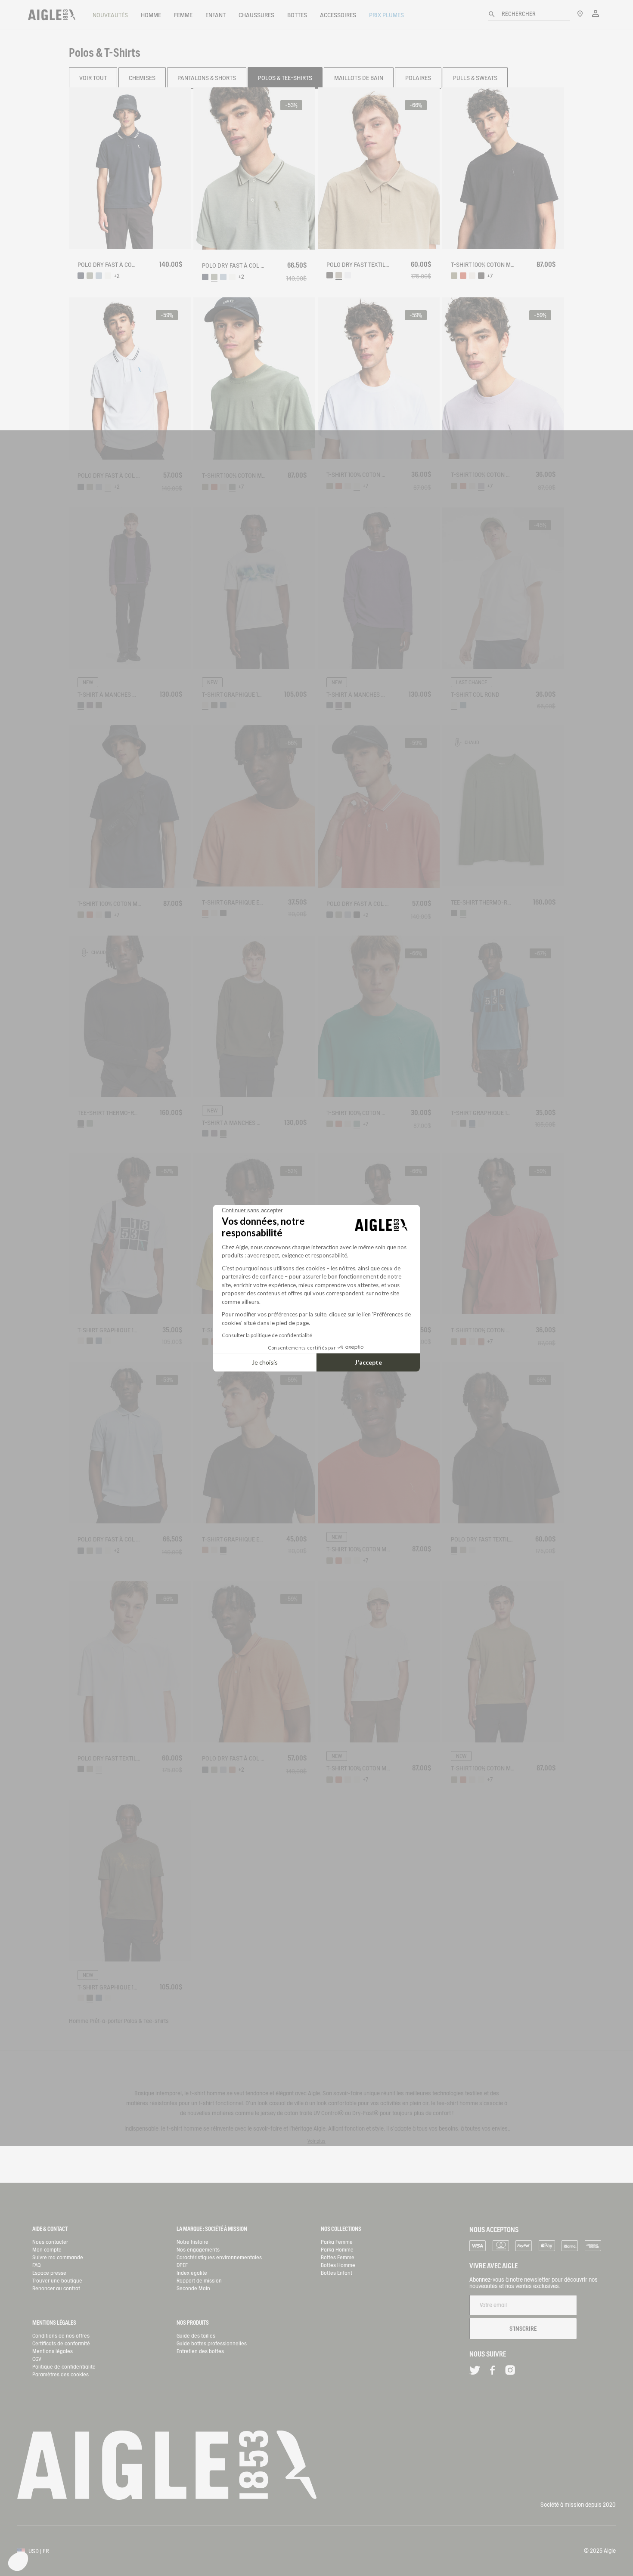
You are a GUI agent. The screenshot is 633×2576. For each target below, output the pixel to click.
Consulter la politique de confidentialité (267, 1335)
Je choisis (265, 1362)
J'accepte (368, 1362)
